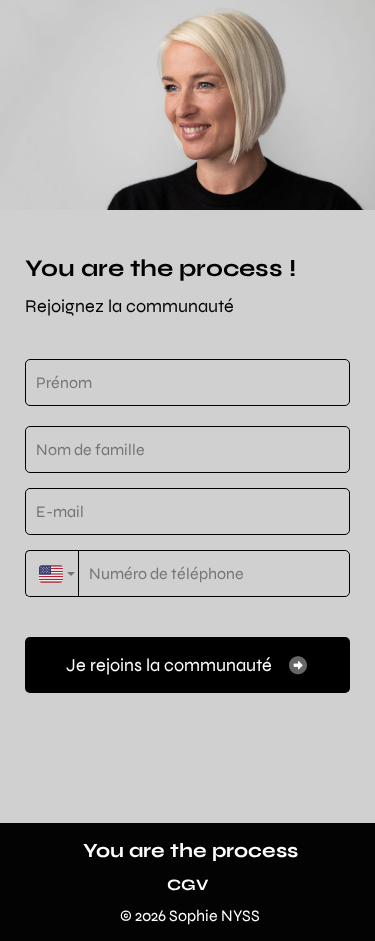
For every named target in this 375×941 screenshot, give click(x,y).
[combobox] (52, 573)
